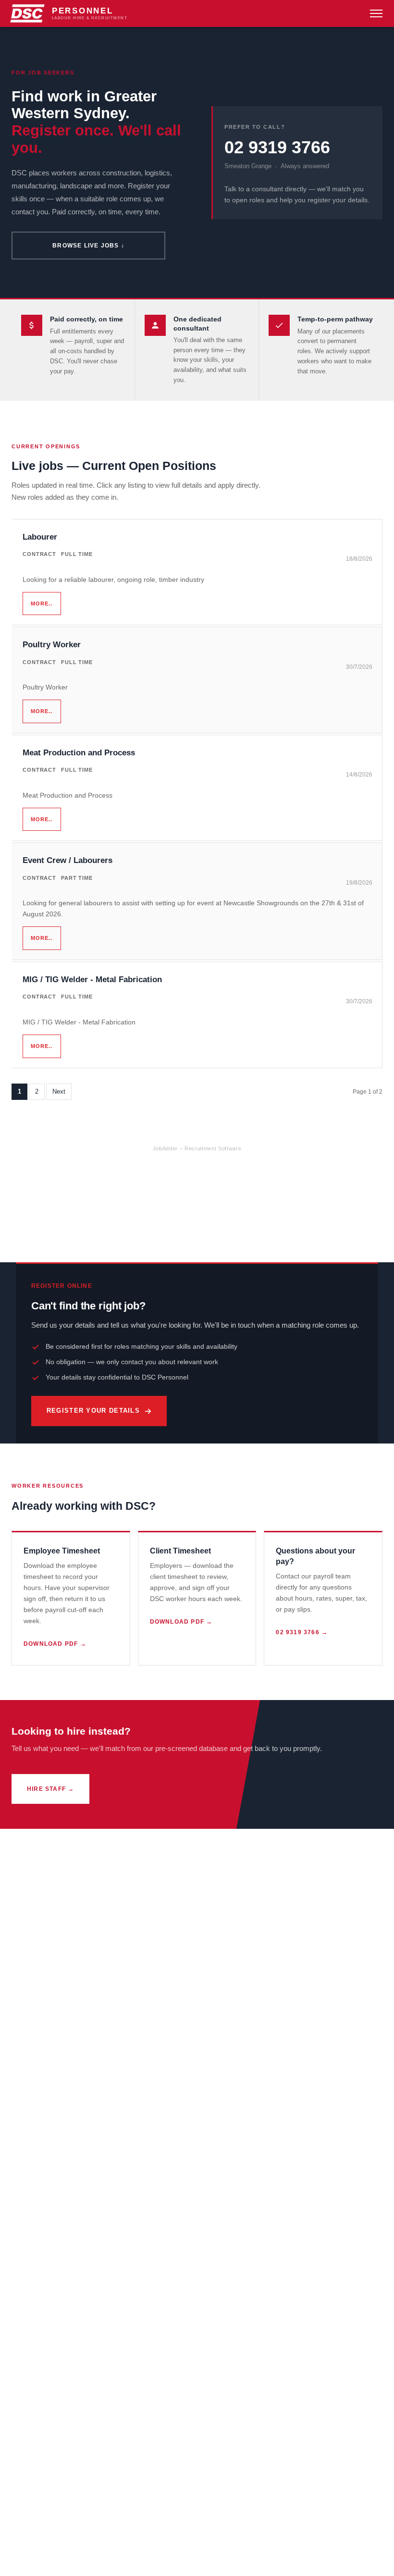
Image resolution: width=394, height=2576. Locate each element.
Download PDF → (55, 1644)
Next (59, 1091)
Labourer (40, 537)
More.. (42, 604)
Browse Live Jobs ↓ (88, 246)
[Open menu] (376, 13)
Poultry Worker (52, 645)
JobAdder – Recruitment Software (197, 1148)
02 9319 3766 (277, 148)
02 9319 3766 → (302, 1632)
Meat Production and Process (79, 753)
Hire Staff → (50, 1789)
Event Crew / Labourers (68, 860)
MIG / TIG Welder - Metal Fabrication (92, 980)
